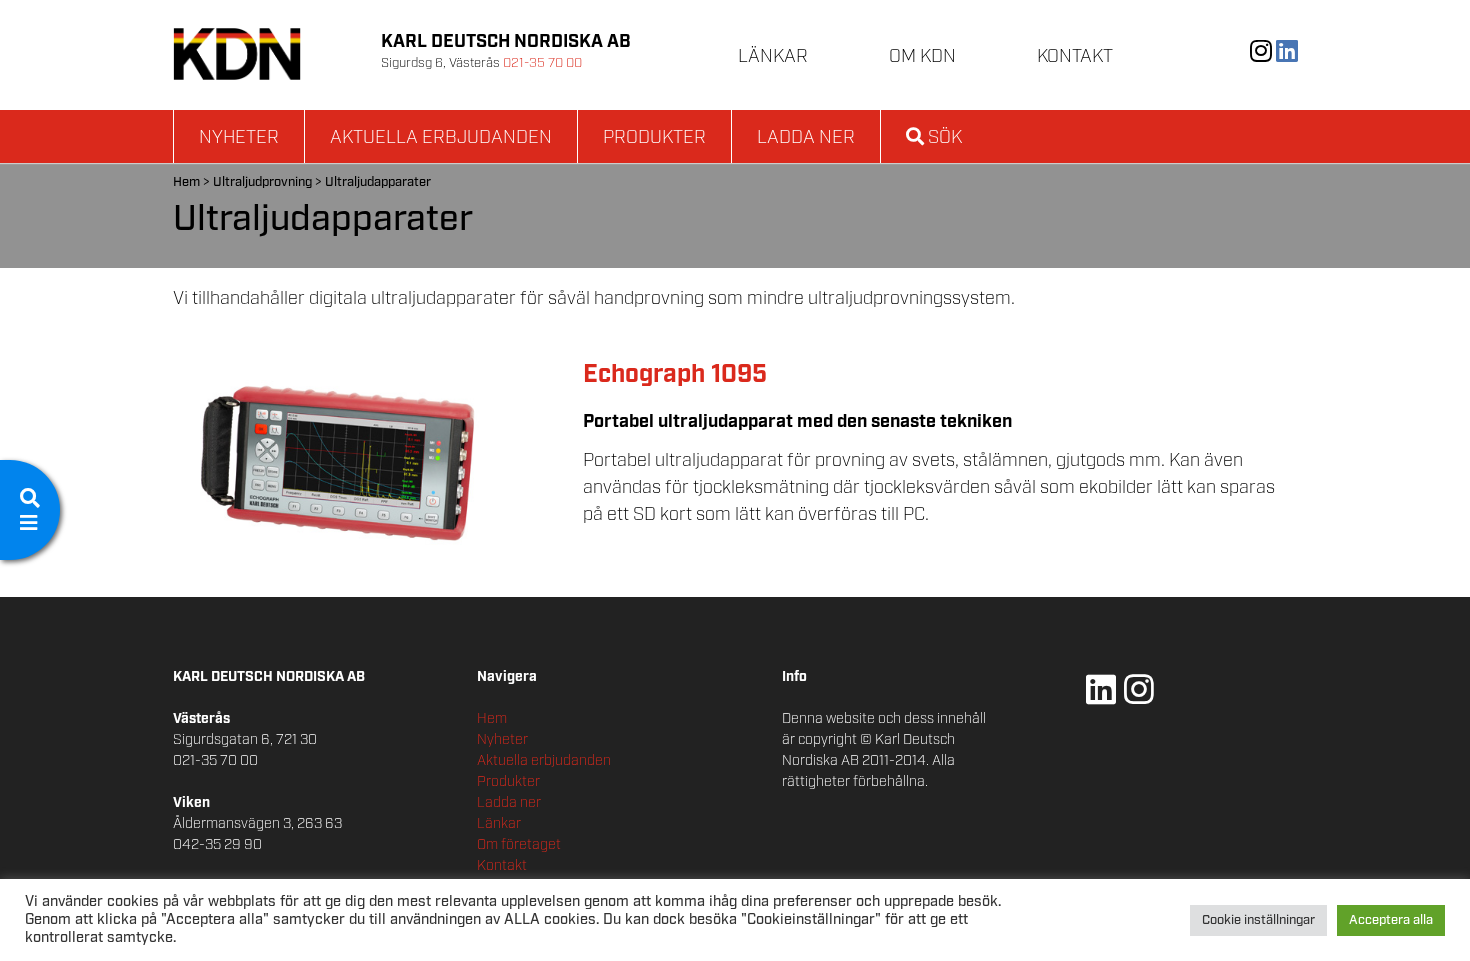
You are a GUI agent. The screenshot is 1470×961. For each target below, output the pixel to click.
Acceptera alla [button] (1391, 920)
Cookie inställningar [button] (1258, 920)
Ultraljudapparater (378, 182)
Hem (186, 182)
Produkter (654, 138)
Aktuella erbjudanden (441, 138)
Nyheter (239, 138)
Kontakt (1075, 57)
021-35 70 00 (542, 63)
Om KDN (922, 57)
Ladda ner (806, 138)
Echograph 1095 (675, 374)
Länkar (773, 57)
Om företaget (519, 845)
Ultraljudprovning (262, 182)
